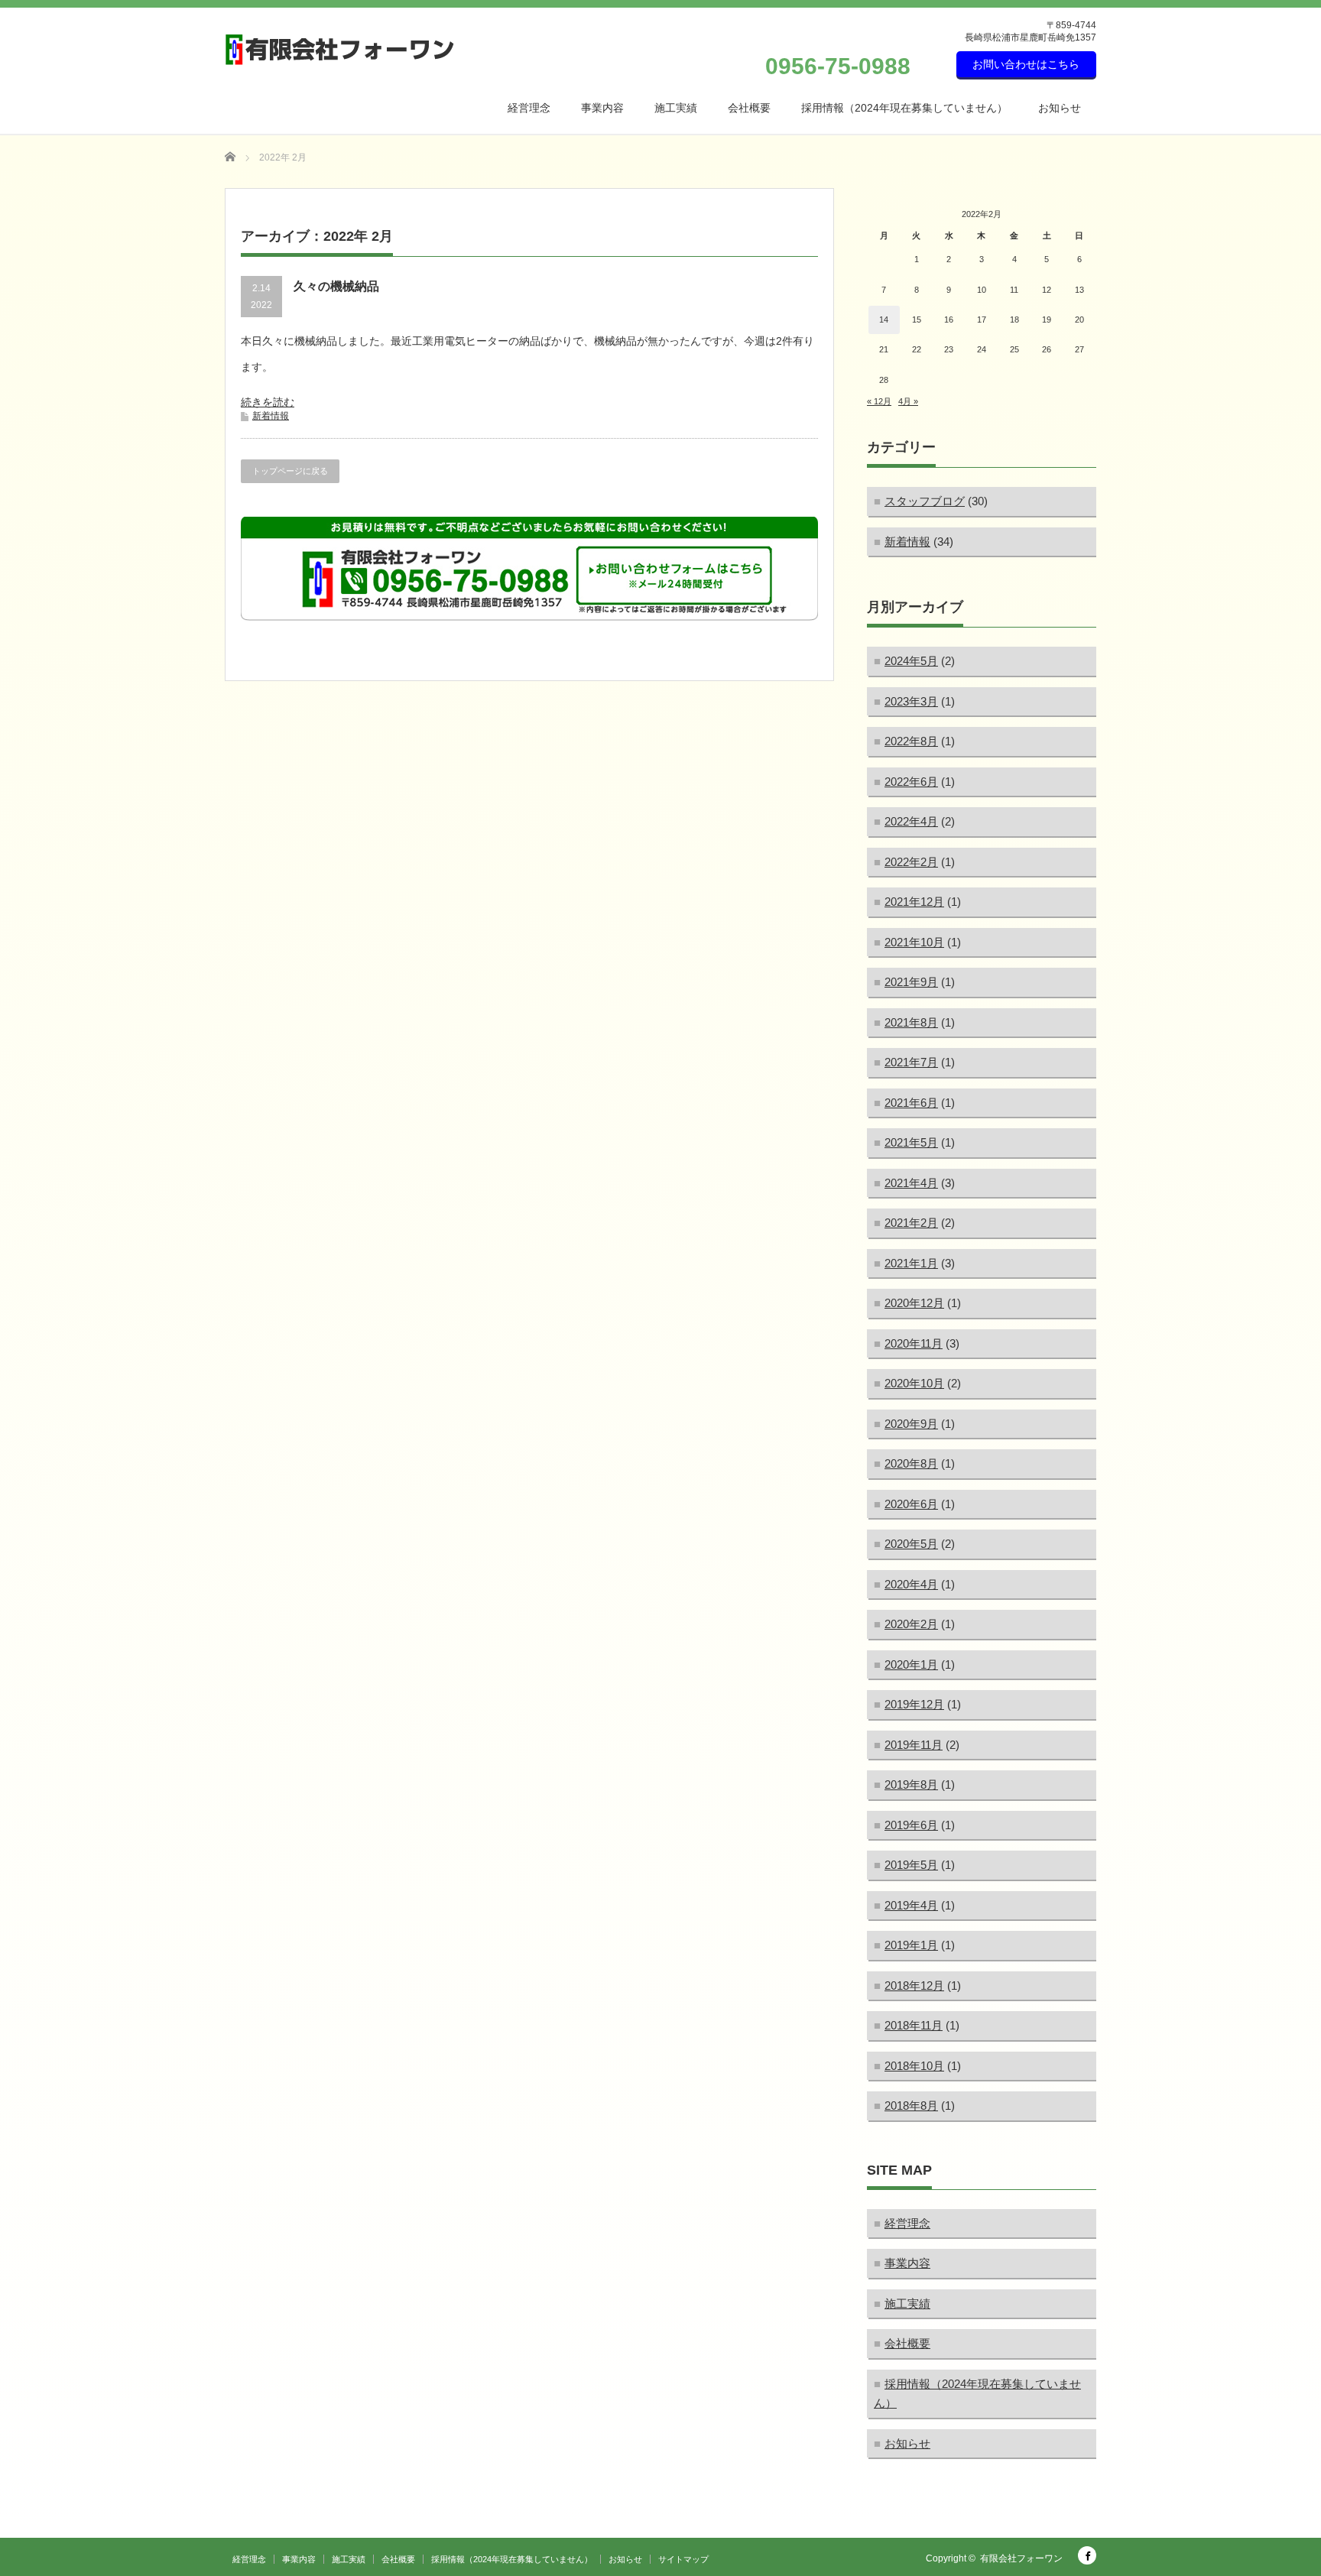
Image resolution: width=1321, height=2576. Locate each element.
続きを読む (268, 402)
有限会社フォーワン (1021, 2558)
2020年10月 (914, 1383)
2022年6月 (911, 782)
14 (884, 320)
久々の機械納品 (336, 286)
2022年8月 (911, 741)
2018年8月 (911, 2106)
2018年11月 (914, 2025)
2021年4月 (911, 1183)
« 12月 (879, 401)
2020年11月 (914, 1343)
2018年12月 (914, 1986)
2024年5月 (911, 661)
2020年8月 (911, 1463)
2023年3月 (911, 701)
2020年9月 (911, 1424)
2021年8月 (911, 1022)
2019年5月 (911, 1865)
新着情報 (271, 416)
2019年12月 (914, 1704)
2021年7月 (911, 1062)
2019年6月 (911, 1825)
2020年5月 (911, 1544)
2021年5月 (911, 1142)
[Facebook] (1087, 2555)
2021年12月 (914, 902)
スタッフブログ (925, 501)
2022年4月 (911, 821)
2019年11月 (914, 1745)
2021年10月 (914, 942)
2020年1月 (911, 1664)
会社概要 (749, 108)
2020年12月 (914, 1303)
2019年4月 (911, 1905)
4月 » (908, 401)
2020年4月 (911, 1584)
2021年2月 (911, 1223)
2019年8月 (911, 1784)
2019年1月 (911, 1945)
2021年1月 (911, 1263)
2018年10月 (914, 2066)
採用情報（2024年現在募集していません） (904, 108)
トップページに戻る (290, 471)
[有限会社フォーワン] (340, 50)
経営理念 (529, 108)
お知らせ (1060, 108)
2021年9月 (911, 982)
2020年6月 (911, 1504)
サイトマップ (683, 2559)
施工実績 (676, 108)
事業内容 (602, 108)
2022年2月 (911, 862)
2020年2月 (911, 1624)
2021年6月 (911, 1103)
